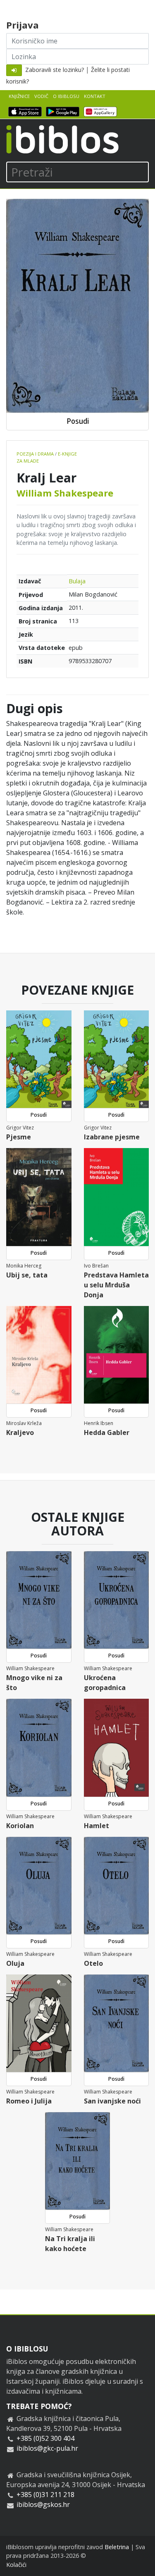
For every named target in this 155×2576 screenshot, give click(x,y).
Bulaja (77, 581)
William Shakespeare (65, 493)
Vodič (41, 96)
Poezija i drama (35, 454)
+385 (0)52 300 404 (45, 2438)
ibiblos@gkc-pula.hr (47, 2448)
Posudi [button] (78, 421)
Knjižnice (19, 96)
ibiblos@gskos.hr (43, 2504)
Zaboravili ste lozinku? (55, 70)
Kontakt (95, 96)
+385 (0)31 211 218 (45, 2495)
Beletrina (117, 2547)
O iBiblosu (66, 96)
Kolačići (16, 2565)
